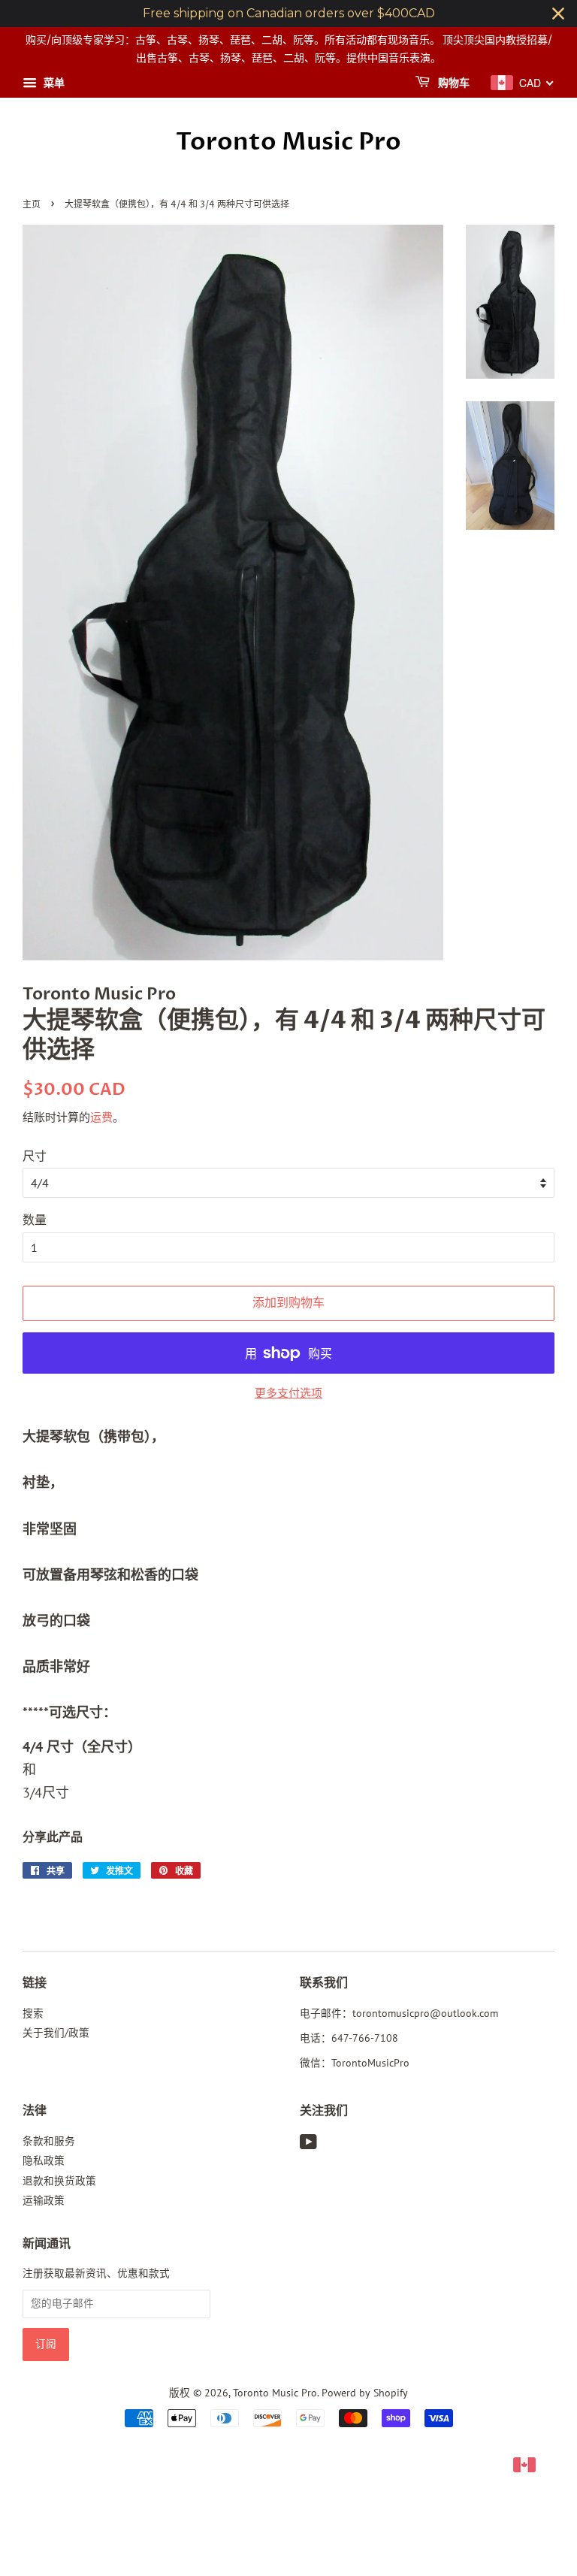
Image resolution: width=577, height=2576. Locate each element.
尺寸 (35, 1156)
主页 (32, 205)
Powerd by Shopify (365, 2393)
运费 (101, 1117)
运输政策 (44, 2200)
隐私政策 (44, 2160)
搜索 (33, 2013)
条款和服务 (49, 2141)
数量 (35, 1220)
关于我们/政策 (56, 2033)
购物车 (453, 83)
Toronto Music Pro (288, 142)
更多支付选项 (288, 1393)
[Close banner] (558, 14)
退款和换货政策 (59, 2181)
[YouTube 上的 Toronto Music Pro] (308, 2145)
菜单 (53, 83)
